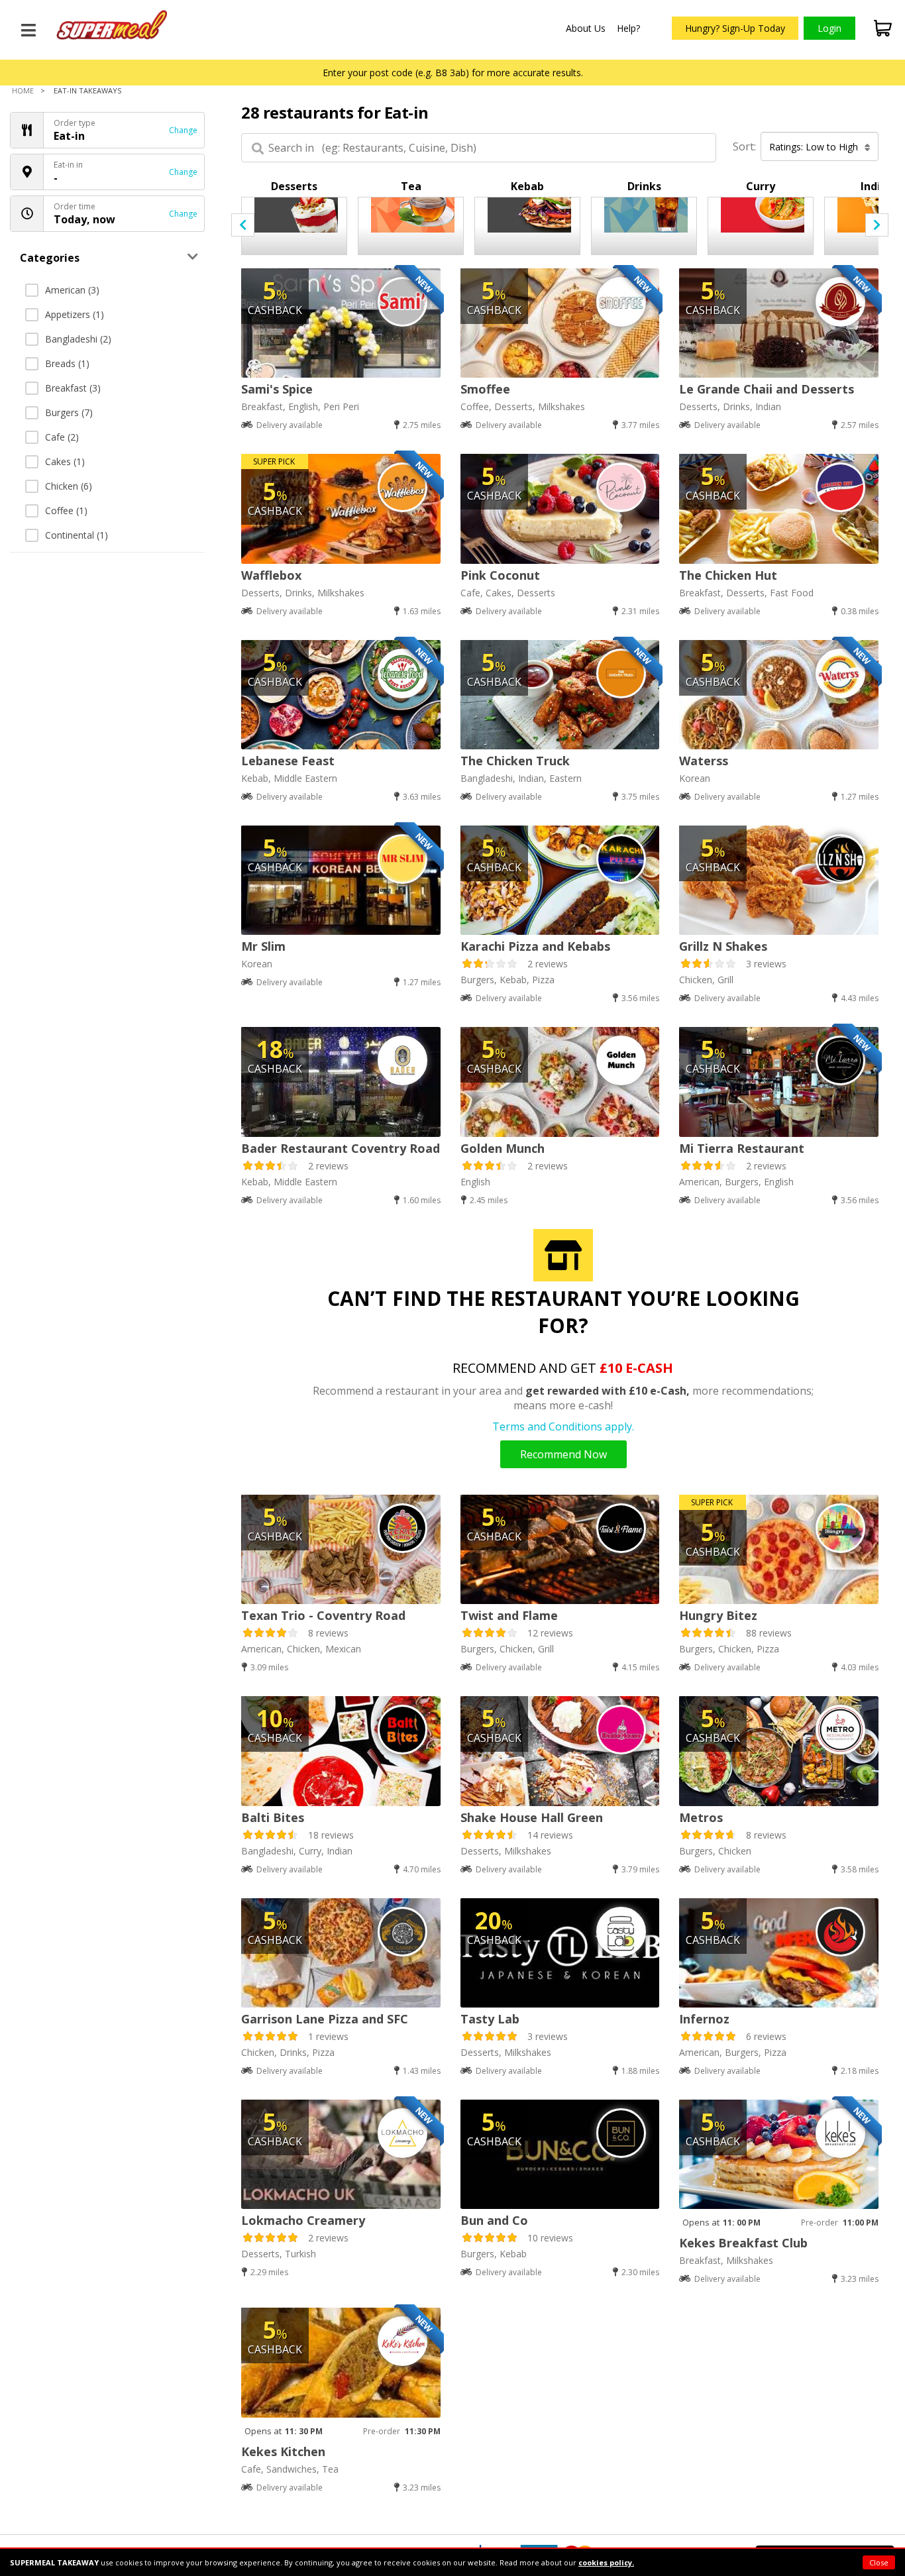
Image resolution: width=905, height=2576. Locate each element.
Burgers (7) (69, 412)
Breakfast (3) (73, 388)
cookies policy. (606, 2562)
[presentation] (243, 225)
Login (829, 28)
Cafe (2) (62, 437)
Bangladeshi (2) (78, 339)
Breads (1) (67, 363)
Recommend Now (563, 1454)
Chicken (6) (69, 486)
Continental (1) (77, 535)
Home (23, 90)
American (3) (72, 290)
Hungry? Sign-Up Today (735, 28)
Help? (628, 28)
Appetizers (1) (75, 314)
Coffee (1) (66, 510)
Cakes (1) (65, 461)
